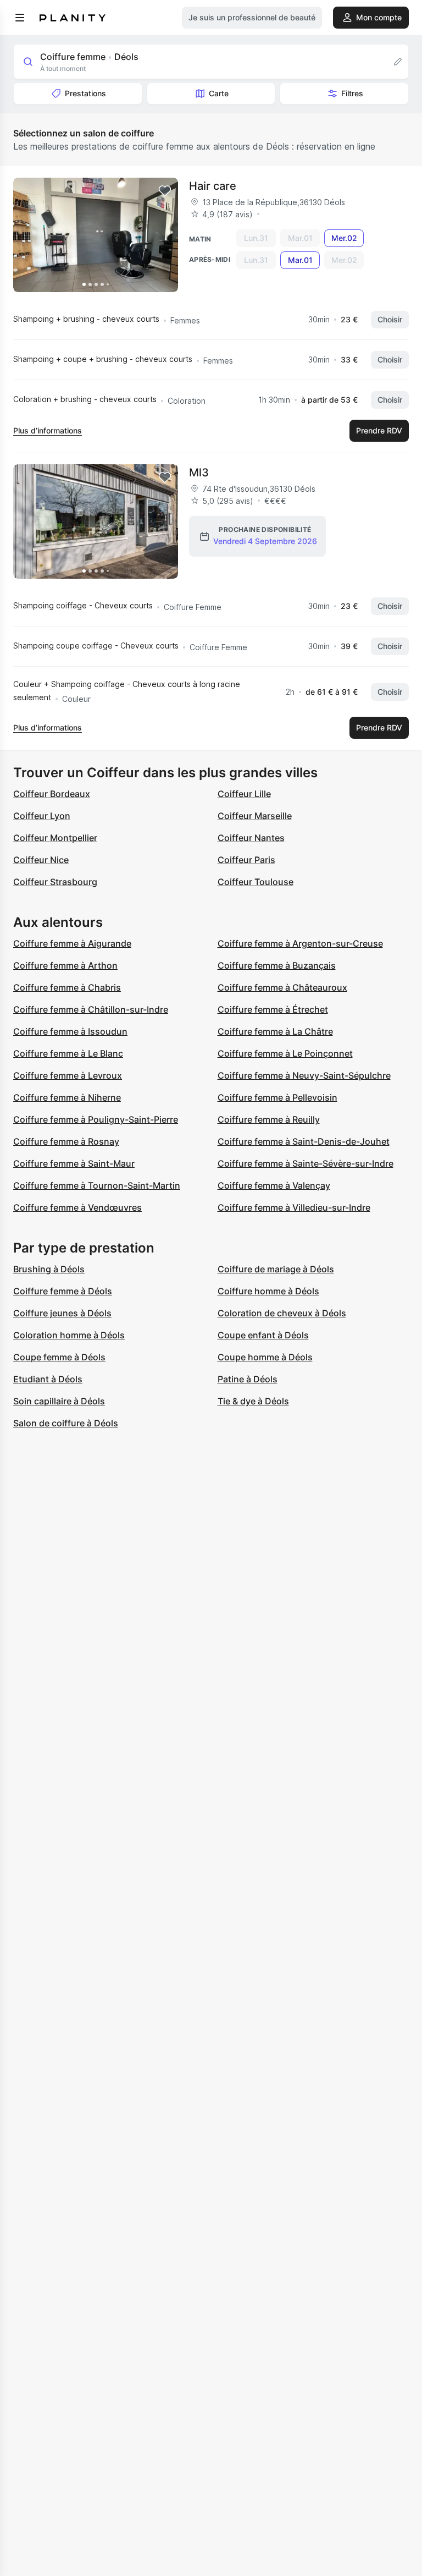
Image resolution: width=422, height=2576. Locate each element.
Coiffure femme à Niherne (67, 1097)
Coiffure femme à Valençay (274, 1185)
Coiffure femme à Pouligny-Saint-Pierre (96, 1119)
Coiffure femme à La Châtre (275, 1031)
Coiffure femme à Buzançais (277, 965)
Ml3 (199, 473)
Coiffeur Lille (244, 794)
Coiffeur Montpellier (55, 838)
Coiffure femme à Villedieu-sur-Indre (294, 1207)
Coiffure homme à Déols (268, 1291)
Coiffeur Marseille (255, 816)
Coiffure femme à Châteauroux (282, 987)
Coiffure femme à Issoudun (70, 1031)
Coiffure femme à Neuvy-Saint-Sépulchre (304, 1075)
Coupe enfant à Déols (263, 1335)
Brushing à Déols (49, 1269)
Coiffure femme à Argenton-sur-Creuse (300, 943)
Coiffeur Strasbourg (55, 882)
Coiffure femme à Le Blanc (68, 1053)
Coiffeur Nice (41, 860)
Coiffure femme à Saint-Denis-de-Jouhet (304, 1141)
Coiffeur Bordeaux (52, 794)
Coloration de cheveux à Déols (282, 1313)
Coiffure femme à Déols (63, 1291)
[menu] (20, 18)
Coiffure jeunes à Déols (62, 1313)
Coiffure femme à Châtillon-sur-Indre (91, 1009)
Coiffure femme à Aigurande (72, 943)
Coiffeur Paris (246, 860)
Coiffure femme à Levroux (68, 1075)
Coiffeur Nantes (251, 838)
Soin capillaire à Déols (59, 1401)
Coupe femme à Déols (59, 1357)
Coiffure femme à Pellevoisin (277, 1097)
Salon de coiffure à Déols (66, 1423)
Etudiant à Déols (48, 1379)
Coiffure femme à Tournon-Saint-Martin (97, 1185)
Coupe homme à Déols (265, 1357)
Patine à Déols (248, 1379)
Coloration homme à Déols (69, 1335)
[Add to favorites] (165, 191)
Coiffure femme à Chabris (67, 987)
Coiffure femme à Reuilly (269, 1119)
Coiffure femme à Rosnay (66, 1141)
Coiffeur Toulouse (256, 882)
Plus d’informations (48, 430)
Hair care (213, 186)
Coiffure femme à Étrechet (273, 1009)
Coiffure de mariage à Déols (276, 1269)
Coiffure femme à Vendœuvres (77, 1207)
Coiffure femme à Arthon (65, 965)
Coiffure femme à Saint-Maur (74, 1163)
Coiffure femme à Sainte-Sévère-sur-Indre (306, 1163)
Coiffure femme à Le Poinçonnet (285, 1053)
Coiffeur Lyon (42, 816)
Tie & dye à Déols (253, 1401)
